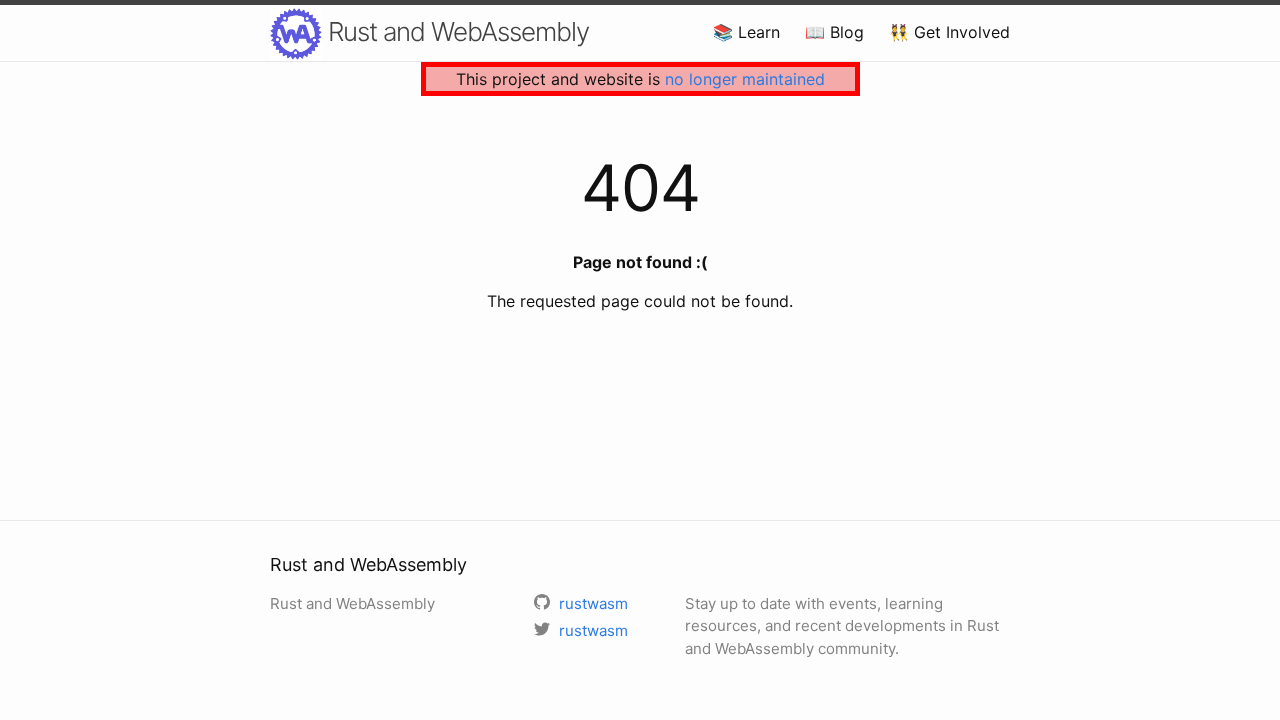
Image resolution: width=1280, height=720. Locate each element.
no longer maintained (745, 79)
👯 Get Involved (949, 32)
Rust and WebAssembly (455, 31)
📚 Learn (746, 32)
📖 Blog (834, 32)
